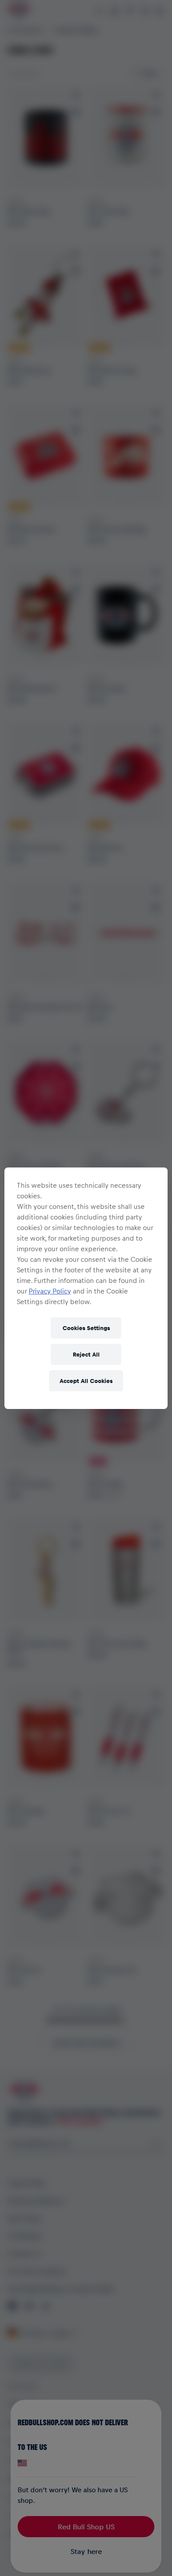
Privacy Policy (50, 1291)
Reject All (86, 1354)
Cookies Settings (86, 1328)
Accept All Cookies (86, 1381)
